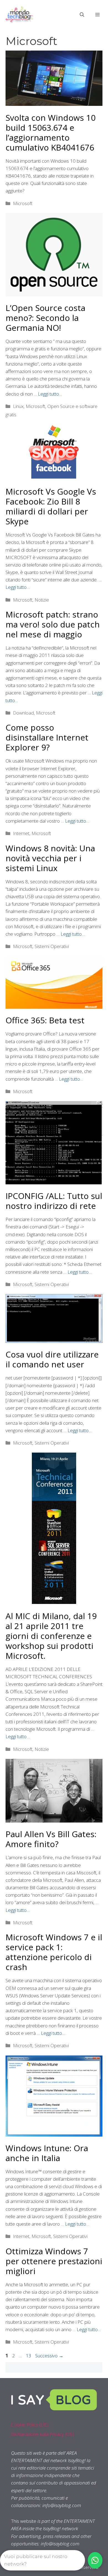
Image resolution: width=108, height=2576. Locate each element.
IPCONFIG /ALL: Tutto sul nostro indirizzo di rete (54, 1201)
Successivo (49, 2356)
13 (29, 2356)
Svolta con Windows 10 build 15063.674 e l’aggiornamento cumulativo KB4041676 (51, 132)
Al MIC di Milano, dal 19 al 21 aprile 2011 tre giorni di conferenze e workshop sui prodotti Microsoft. (51, 1636)
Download (23, 713)
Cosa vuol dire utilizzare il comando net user (52, 1359)
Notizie (42, 600)
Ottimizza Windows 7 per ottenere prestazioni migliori (54, 2261)
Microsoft (23, 203)
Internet (21, 833)
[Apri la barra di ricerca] (82, 15)
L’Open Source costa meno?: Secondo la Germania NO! (45, 318)
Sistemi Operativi (52, 946)
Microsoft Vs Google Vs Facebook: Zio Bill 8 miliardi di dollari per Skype (51, 506)
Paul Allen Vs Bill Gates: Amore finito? (51, 1839)
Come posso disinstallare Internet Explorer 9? (47, 737)
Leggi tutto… (50, 394)
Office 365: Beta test (45, 1020)
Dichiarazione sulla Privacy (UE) (43, 2434)
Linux (18, 406)
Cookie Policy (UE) (30, 2425)
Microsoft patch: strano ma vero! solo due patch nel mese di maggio (53, 624)
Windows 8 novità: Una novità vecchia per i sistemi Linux (50, 858)
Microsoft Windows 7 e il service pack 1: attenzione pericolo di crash (54, 1952)
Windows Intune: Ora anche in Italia (47, 2153)
